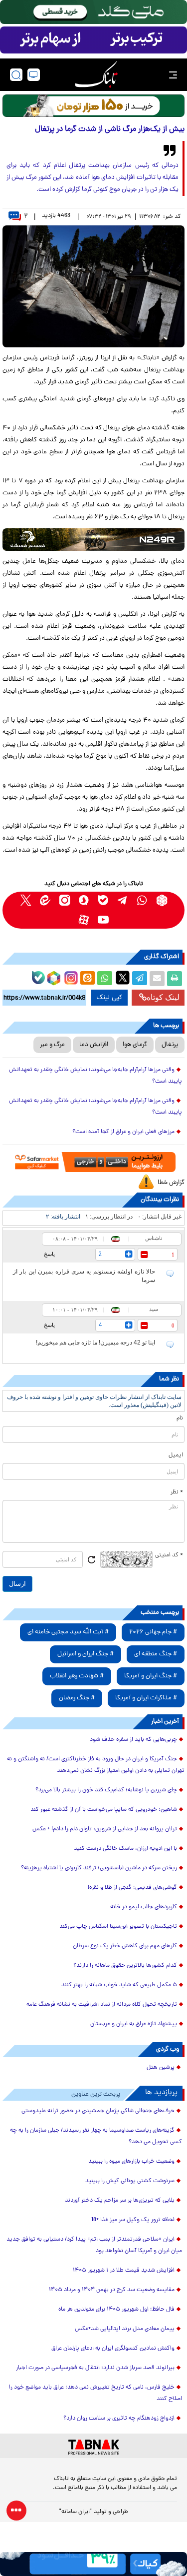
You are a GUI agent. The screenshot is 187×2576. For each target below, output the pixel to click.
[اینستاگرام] (70, 977)
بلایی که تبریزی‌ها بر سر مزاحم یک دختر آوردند (120, 2201)
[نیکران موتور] (93, 540)
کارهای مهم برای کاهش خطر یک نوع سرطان (125, 1946)
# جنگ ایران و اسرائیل (86, 1654)
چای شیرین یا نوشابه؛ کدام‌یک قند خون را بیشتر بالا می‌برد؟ (106, 1790)
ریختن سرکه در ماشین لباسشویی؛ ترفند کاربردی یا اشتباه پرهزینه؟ (99, 1868)
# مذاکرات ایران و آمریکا (146, 1698)
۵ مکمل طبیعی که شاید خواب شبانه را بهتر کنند (119, 1985)
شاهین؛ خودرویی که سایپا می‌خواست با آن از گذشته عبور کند (104, 1810)
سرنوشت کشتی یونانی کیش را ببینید (130, 2181)
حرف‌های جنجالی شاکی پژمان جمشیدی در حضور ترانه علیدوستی (98, 2111)
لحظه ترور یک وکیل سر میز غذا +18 (133, 2220)
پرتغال (170, 1045)
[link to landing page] (96, 75)
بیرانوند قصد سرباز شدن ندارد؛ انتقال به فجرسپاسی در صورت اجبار (95, 2368)
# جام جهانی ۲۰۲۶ (153, 1632)
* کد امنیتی (169, 1555)
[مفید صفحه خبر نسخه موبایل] (93, 40)
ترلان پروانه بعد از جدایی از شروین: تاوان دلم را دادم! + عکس (105, 1829)
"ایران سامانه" (76, 2512)
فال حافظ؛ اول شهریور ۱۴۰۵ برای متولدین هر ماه (116, 2310)
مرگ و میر (52, 1045)
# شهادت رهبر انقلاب (77, 1676)
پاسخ (49, 1254)
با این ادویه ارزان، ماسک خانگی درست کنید (125, 1849)
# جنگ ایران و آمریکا (151, 1676)
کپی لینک (109, 998)
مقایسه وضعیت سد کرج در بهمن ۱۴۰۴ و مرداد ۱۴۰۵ (112, 2290)
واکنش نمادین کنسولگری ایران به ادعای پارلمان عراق (113, 2349)
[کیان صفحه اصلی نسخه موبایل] (93, 2564)
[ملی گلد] (93, 12)
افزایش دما (94, 1045)
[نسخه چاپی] (175, 979)
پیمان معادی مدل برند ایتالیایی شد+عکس (125, 2329)
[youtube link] (103, 920)
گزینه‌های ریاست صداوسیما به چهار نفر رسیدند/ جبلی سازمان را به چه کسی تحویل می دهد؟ (96, 2136)
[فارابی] (93, 106)
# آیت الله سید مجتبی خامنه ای (68, 1632)
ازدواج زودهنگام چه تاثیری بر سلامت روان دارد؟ (119, 2419)
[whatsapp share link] (105, 979)
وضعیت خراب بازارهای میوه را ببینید (131, 2162)
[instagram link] (65, 900)
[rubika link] (162, 900)
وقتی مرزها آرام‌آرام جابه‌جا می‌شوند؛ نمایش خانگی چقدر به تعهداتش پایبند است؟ (95, 1076)
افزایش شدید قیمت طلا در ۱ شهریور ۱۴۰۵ (124, 2271)
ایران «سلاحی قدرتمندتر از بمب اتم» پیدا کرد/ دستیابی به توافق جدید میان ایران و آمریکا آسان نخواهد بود (94, 2245)
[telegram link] (123, 900)
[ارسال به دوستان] (157, 979)
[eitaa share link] (87, 979)
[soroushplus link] (84, 900)
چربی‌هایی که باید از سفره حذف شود (133, 1740)
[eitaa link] (45, 900)
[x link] (26, 900)
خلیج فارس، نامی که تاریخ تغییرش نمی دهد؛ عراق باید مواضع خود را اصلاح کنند (95, 2393)
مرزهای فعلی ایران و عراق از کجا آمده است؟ (123, 1132)
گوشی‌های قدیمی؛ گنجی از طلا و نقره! (132, 1888)
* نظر (177, 1492)
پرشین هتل (161, 2068)
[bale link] (103, 900)
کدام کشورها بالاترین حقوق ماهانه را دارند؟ (125, 1966)
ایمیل (176, 1455)
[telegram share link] (140, 979)
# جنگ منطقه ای (156, 1654)
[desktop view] (34, 75)
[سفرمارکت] (93, 1162)
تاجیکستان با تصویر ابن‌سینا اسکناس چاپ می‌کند (118, 1927)
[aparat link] (84, 920)
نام (180, 1418)
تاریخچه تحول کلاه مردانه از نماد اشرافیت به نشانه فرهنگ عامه (102, 2005)
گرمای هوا (135, 1045)
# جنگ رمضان (77, 1698)
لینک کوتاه (163, 997)
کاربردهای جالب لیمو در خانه (144, 1907)
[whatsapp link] (142, 900)
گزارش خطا (171, 1183)
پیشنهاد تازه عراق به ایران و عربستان (134, 2024)
